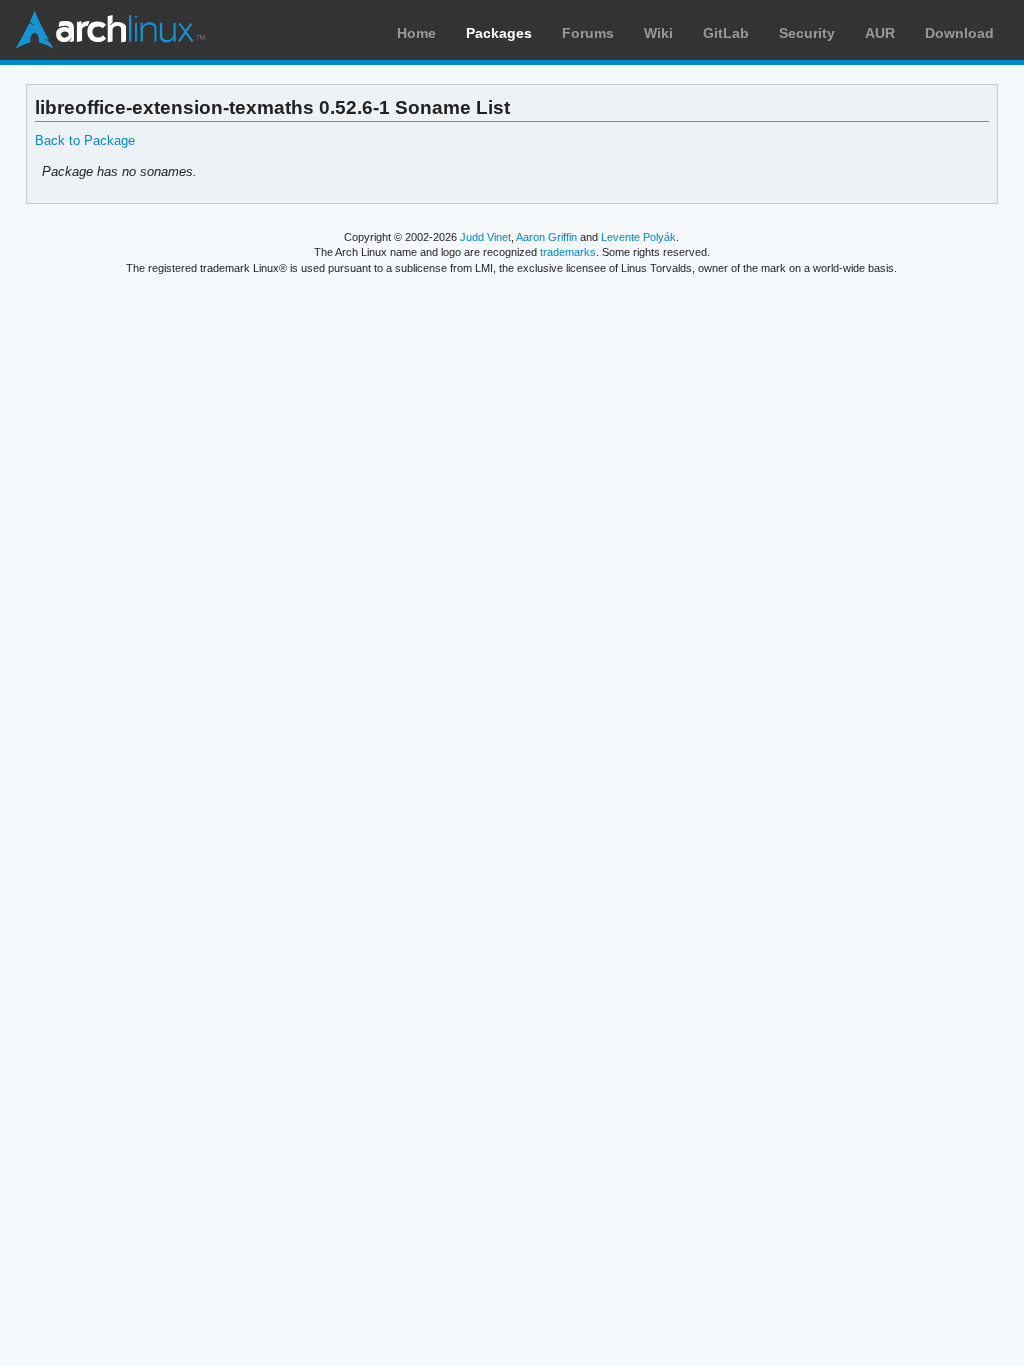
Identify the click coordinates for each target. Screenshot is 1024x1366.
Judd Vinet (485, 237)
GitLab (726, 33)
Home (416, 33)
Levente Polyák (638, 237)
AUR (880, 33)
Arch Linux (110, 30)
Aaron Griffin (546, 237)
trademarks (568, 252)
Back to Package (85, 140)
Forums (588, 33)
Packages (499, 33)
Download (959, 33)
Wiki (658, 33)
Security (807, 33)
